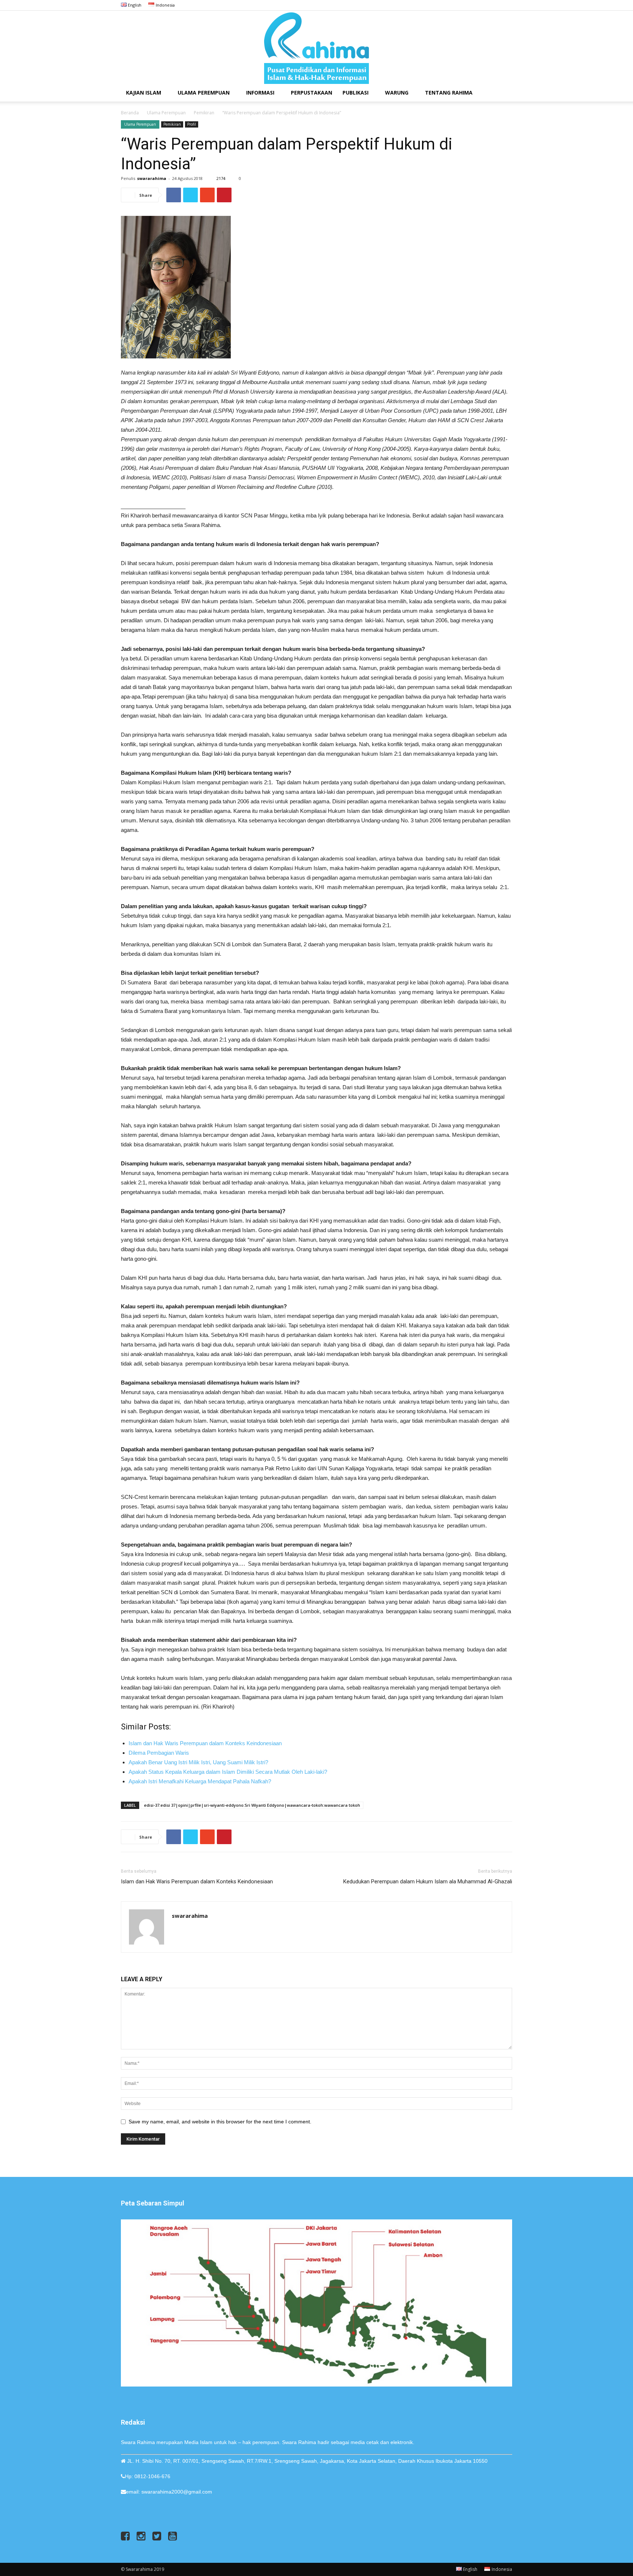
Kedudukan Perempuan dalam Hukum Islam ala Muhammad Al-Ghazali (428, 1882)
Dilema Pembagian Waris (159, 1753)
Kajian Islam (144, 93)
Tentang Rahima (449, 93)
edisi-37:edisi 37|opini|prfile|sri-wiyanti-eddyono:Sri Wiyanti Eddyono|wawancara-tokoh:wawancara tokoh (252, 1805)
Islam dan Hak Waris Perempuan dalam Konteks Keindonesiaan (205, 1743)
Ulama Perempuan (204, 93)
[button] (503, 93)
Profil (192, 124)
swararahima (152, 178)
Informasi (260, 93)
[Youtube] (507, 5)
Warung (397, 93)
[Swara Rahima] (316, 47)
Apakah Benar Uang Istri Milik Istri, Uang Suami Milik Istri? (198, 1762)
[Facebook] (470, 5)
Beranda (130, 113)
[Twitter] (495, 5)
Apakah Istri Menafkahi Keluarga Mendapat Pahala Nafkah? (200, 1781)
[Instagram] (482, 5)
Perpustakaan (312, 93)
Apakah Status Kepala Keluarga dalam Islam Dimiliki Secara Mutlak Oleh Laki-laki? (228, 1772)
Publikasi (356, 93)
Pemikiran (204, 113)
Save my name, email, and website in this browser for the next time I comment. (220, 2122)
